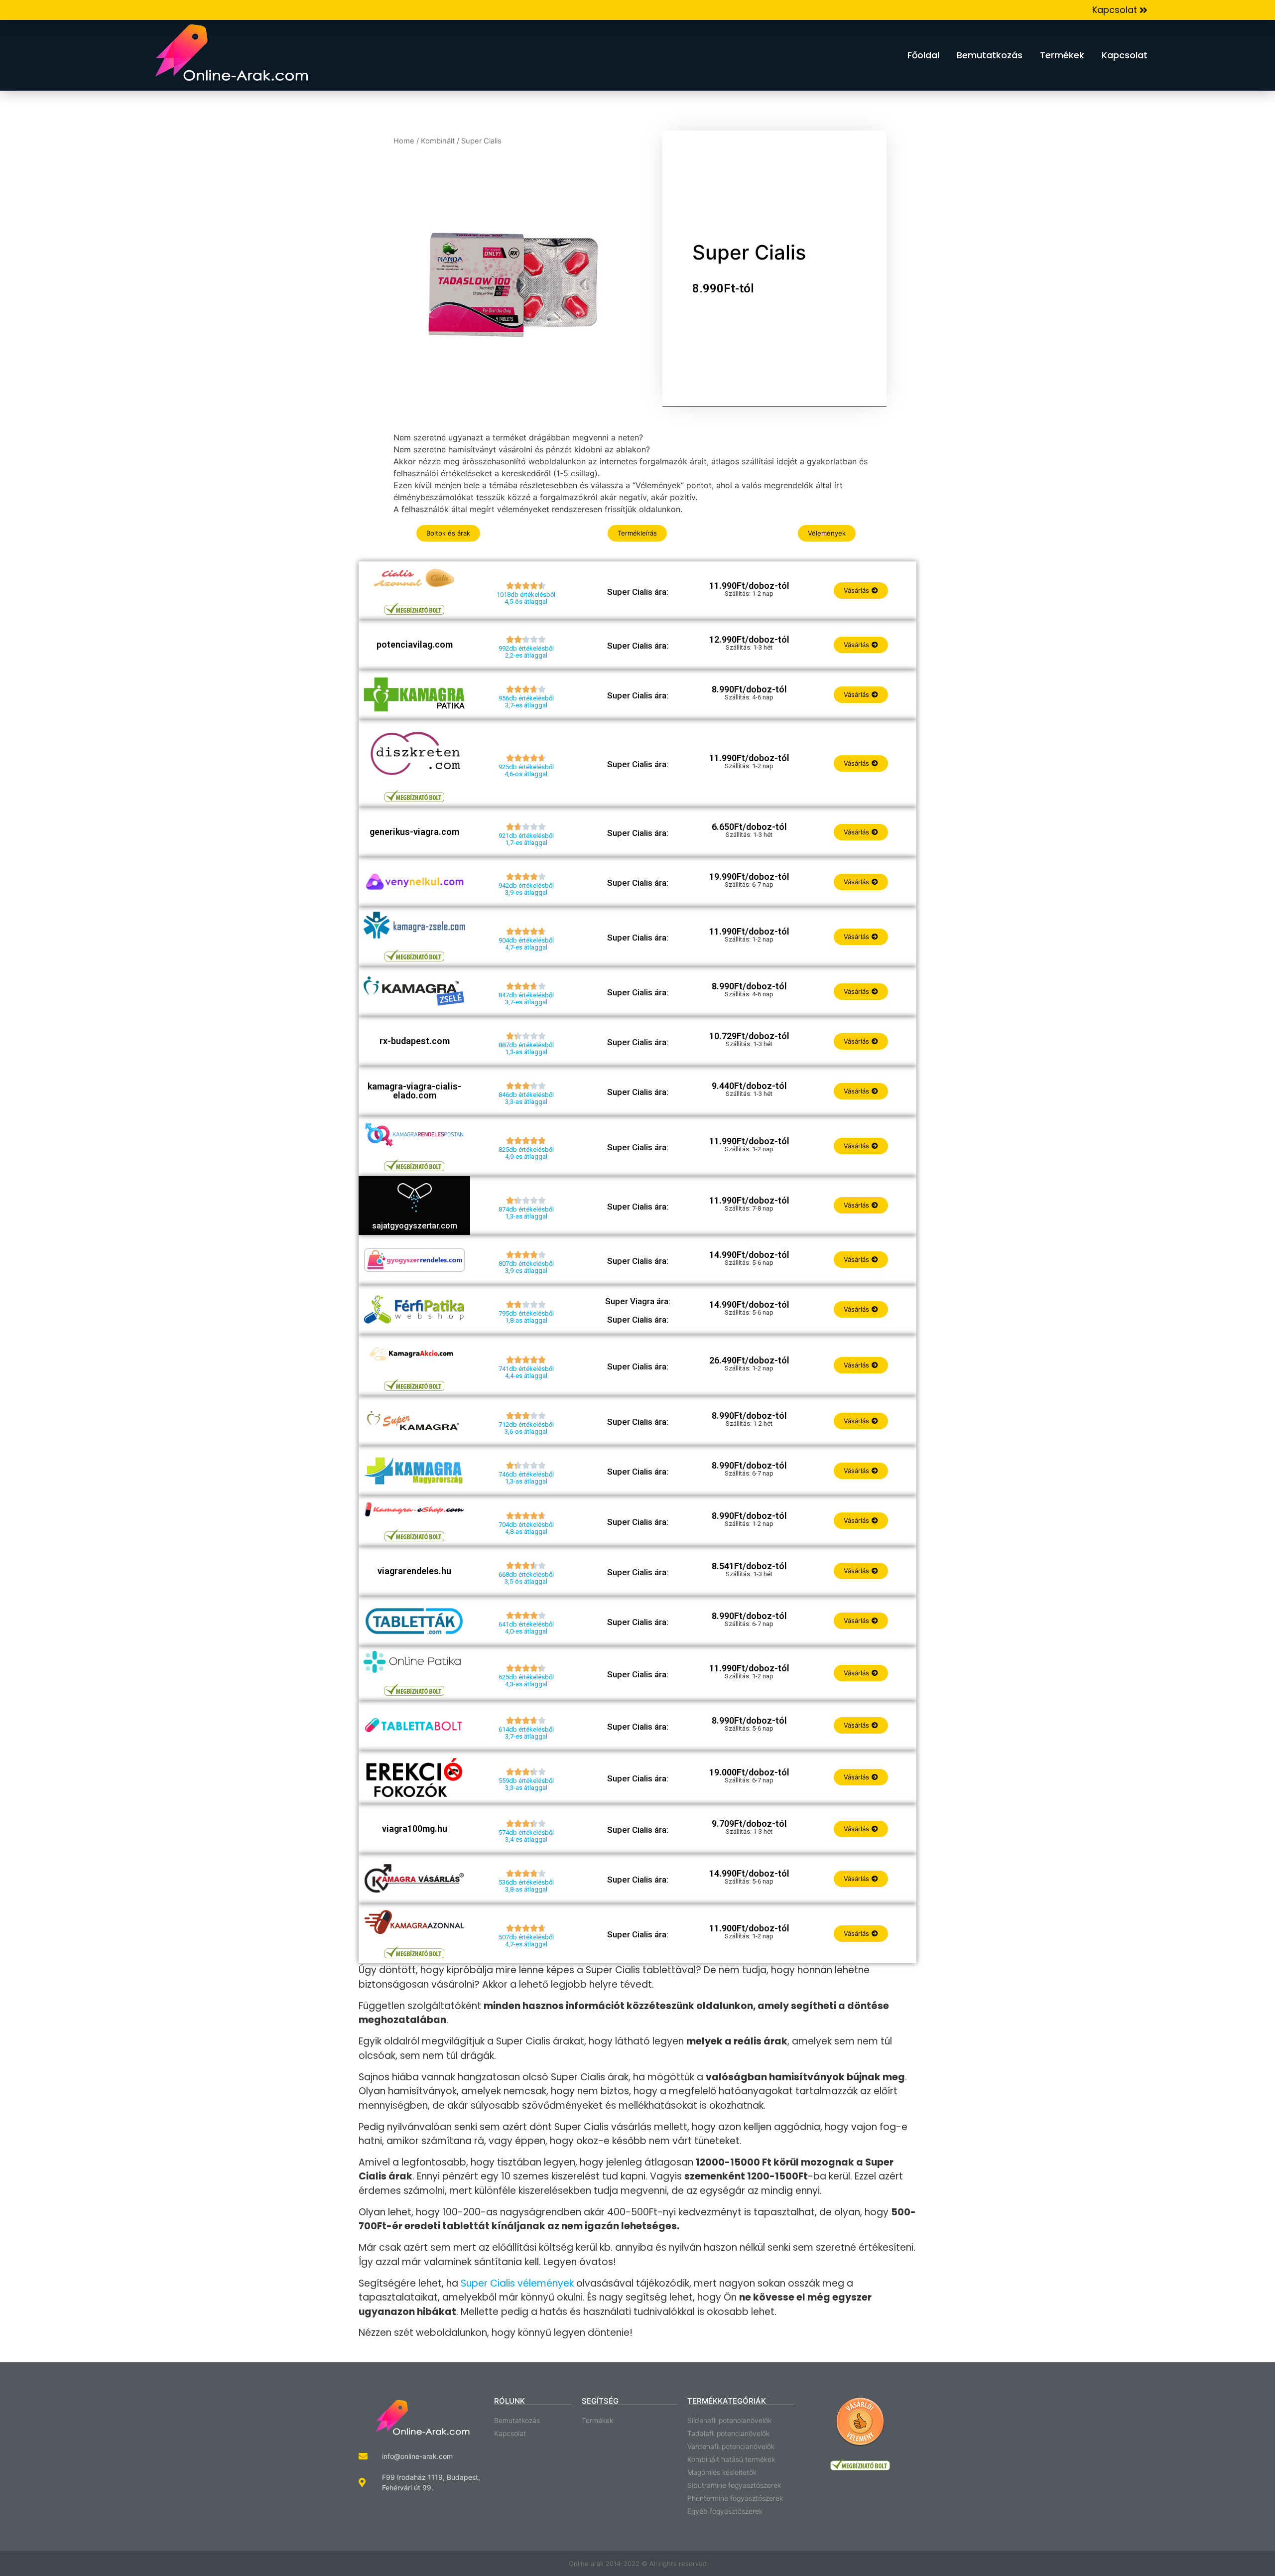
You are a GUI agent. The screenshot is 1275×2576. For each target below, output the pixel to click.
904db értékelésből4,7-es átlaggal (526, 944)
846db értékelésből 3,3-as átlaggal (526, 1098)
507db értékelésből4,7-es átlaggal (526, 1941)
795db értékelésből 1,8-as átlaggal (526, 1317)
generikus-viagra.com (414, 832)
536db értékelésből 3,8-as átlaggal (526, 1886)
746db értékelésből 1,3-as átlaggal (526, 1478)
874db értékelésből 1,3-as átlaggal (526, 1213)
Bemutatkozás (990, 55)
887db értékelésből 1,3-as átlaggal (526, 1048)
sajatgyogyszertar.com (415, 1226)
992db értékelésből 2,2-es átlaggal (526, 652)
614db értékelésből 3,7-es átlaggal (526, 1733)
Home (404, 141)
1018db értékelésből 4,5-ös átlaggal (526, 598)
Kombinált (438, 141)
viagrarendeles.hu (414, 1571)
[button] (1120, 10)
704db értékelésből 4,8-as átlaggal (526, 1528)
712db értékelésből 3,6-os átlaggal (526, 1428)
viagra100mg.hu (415, 1829)
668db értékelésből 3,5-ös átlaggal (526, 1578)
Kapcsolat (1125, 55)
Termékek (1062, 55)
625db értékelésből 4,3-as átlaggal (526, 1681)
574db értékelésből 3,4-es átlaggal (526, 1836)
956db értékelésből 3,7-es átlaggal (526, 702)
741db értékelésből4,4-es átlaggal (526, 1372)
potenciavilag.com (415, 644)
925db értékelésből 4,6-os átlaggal (526, 770)
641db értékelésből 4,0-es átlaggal (526, 1628)
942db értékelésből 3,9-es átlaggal (526, 889)
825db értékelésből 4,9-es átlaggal (526, 1153)
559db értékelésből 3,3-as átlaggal (526, 1784)
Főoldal (923, 55)
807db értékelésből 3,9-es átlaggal (526, 1267)
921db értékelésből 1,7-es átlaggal (526, 839)
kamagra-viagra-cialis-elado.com (414, 1091)
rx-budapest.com (415, 1041)
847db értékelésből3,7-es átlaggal (526, 999)
